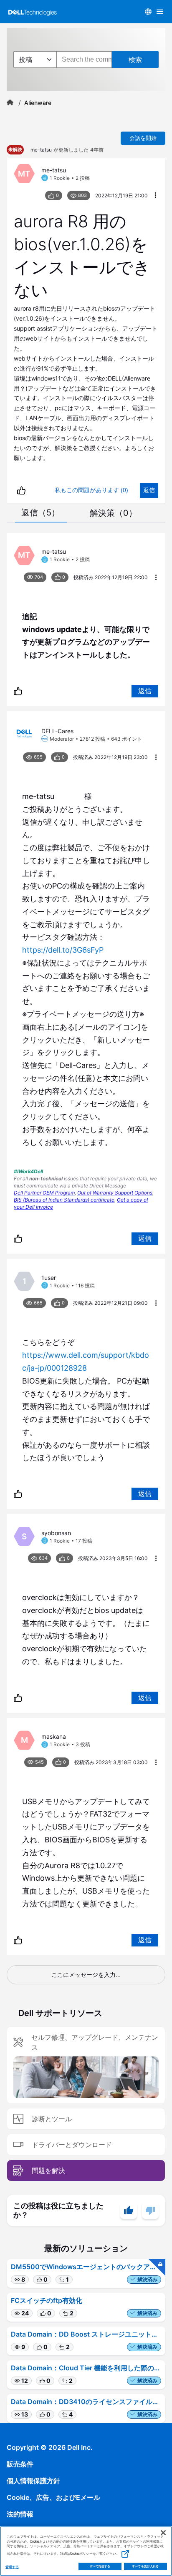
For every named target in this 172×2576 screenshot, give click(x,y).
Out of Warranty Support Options (115, 1193)
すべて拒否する (100, 2566)
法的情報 (20, 2514)
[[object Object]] (10, 103)
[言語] (148, 12)
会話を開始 (143, 138)
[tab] (40, 513)
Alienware (38, 103)
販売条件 (20, 2464)
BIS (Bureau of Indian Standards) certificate (64, 1200)
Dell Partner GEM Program (44, 1193)
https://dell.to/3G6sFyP (63, 950)
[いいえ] (150, 2210)
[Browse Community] (160, 12)
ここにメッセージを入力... (86, 1975)
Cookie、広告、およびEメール (53, 2497)
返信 (149, 490)
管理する (12, 2567)
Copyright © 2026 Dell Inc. (50, 2447)
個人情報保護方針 (33, 2481)
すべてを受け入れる (145, 2566)
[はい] (129, 2210)
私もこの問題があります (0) (91, 490)
